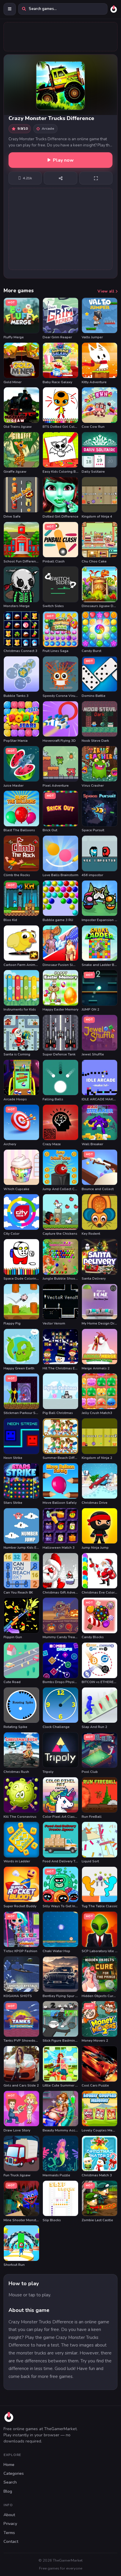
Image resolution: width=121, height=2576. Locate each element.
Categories (14, 2473)
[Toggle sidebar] (10, 9)
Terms (9, 2533)
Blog (8, 2491)
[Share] (60, 178)
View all (106, 291)
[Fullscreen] (96, 178)
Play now (63, 160)
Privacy (10, 2524)
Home (9, 2465)
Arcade (48, 128)
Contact (11, 2542)
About (9, 2515)
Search (10, 2482)
